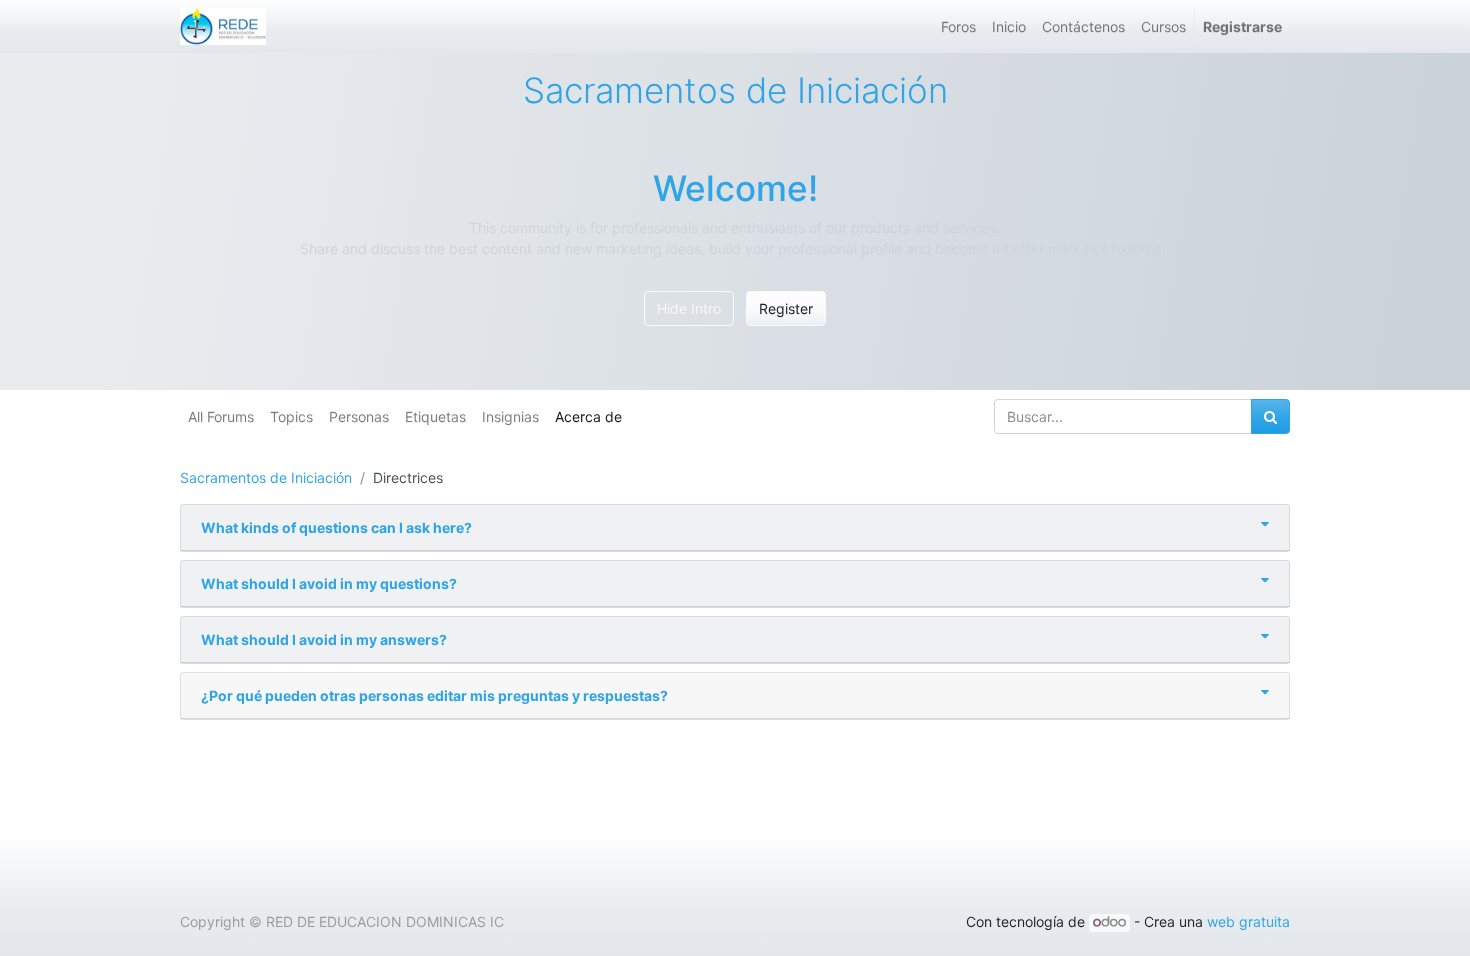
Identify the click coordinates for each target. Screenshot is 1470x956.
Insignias (510, 416)
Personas (359, 416)
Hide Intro (689, 308)
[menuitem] (958, 26)
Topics (291, 416)
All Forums (221, 416)
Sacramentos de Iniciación (266, 477)
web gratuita (1248, 921)
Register (786, 308)
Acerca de (588, 416)
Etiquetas (435, 416)
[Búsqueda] (1270, 416)
